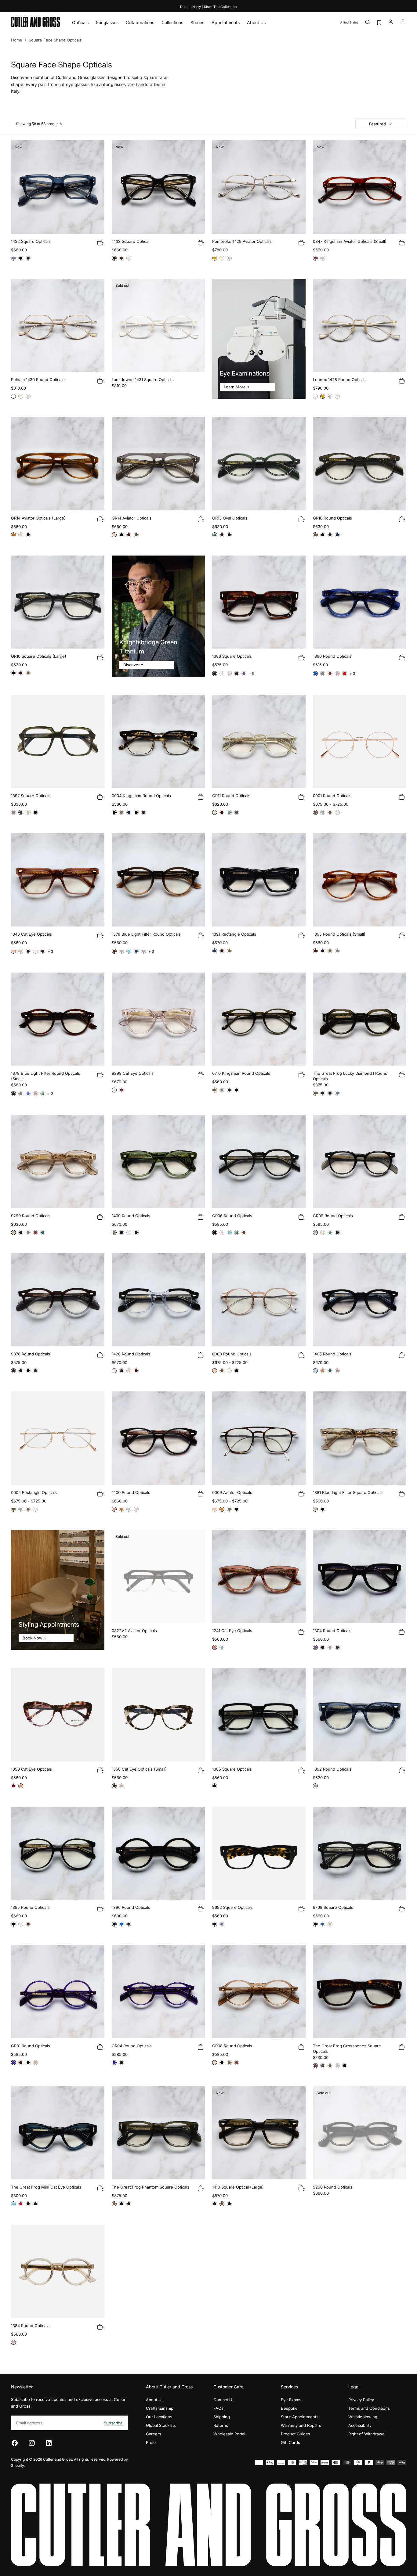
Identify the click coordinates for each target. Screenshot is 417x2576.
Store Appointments (300, 2417)
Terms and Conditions (369, 2408)
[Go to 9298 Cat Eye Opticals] (158, 1019)
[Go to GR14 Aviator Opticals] (158, 464)
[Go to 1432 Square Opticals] (58, 187)
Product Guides (296, 2434)
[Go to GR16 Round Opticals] (360, 464)
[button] (349, 22)
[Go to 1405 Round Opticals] (360, 1300)
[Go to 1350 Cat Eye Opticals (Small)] (158, 1715)
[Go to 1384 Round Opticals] (58, 2271)
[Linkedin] (49, 2443)
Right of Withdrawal (367, 2434)
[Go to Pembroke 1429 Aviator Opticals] (259, 187)
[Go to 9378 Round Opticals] (58, 1300)
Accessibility (360, 2425)
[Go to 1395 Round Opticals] (58, 1853)
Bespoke (289, 2408)
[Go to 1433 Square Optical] (158, 187)
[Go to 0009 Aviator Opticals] (259, 1438)
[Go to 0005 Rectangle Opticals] (58, 1438)
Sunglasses (107, 22)
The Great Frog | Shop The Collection (208, 7)
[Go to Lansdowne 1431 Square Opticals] (158, 326)
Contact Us (224, 2400)
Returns (221, 2425)
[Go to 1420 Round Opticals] (158, 1300)
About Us (256, 22)
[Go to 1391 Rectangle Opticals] (259, 880)
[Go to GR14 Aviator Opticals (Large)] (58, 464)
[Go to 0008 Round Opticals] (259, 1300)
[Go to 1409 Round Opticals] (158, 1161)
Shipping (222, 2417)
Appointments (226, 22)
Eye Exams (291, 2400)
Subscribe (113, 2423)
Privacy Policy (361, 2400)
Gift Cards (290, 2442)
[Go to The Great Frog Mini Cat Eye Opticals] (58, 2133)
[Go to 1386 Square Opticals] (259, 602)
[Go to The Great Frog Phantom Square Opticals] (158, 2133)
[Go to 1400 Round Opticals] (158, 1438)
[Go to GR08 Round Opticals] (259, 1991)
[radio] (13, 258)
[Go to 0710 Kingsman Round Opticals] (259, 1019)
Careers (154, 2434)
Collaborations (140, 22)
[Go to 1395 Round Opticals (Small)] (360, 880)
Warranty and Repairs (301, 2425)
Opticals (80, 22)
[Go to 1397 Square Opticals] (58, 742)
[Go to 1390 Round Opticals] (360, 602)
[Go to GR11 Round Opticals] (259, 742)
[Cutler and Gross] (209, 2525)
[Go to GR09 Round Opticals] (360, 1161)
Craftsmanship (160, 2408)
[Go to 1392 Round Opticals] (360, 1715)
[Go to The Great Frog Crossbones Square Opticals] (360, 1991)
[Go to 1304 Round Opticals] (360, 1577)
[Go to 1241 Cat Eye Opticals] (259, 1577)
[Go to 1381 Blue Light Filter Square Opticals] (360, 1438)
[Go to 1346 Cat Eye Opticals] (58, 880)
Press (151, 2442)
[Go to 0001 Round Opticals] (360, 742)
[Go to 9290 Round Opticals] (58, 1161)
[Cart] (403, 22)
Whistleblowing (363, 2417)
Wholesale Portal (229, 2434)
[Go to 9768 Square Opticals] (360, 1853)
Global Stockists (161, 2425)
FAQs (218, 2408)
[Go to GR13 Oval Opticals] (259, 464)
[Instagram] (32, 2443)
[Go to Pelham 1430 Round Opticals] (58, 326)
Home (17, 40)
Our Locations (159, 2417)
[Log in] (391, 22)
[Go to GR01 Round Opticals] (58, 1991)
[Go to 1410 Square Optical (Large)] (259, 2133)
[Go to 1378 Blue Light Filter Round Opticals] (158, 880)
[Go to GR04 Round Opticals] (158, 1991)
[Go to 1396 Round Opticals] (158, 1853)
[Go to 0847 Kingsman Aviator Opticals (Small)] (360, 187)
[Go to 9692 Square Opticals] (259, 1853)
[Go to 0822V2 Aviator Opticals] (158, 1577)
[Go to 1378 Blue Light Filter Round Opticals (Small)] (58, 1019)
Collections (172, 22)
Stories (197, 22)
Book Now (33, 1638)
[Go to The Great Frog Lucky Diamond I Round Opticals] (360, 1019)
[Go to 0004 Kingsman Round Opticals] (158, 742)
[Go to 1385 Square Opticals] (259, 1715)
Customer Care (228, 2387)
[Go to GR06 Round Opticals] (259, 1161)
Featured (377, 124)
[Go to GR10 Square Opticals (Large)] (58, 602)
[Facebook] (15, 2443)
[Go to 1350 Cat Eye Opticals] (58, 1715)
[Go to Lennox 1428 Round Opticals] (360, 326)
